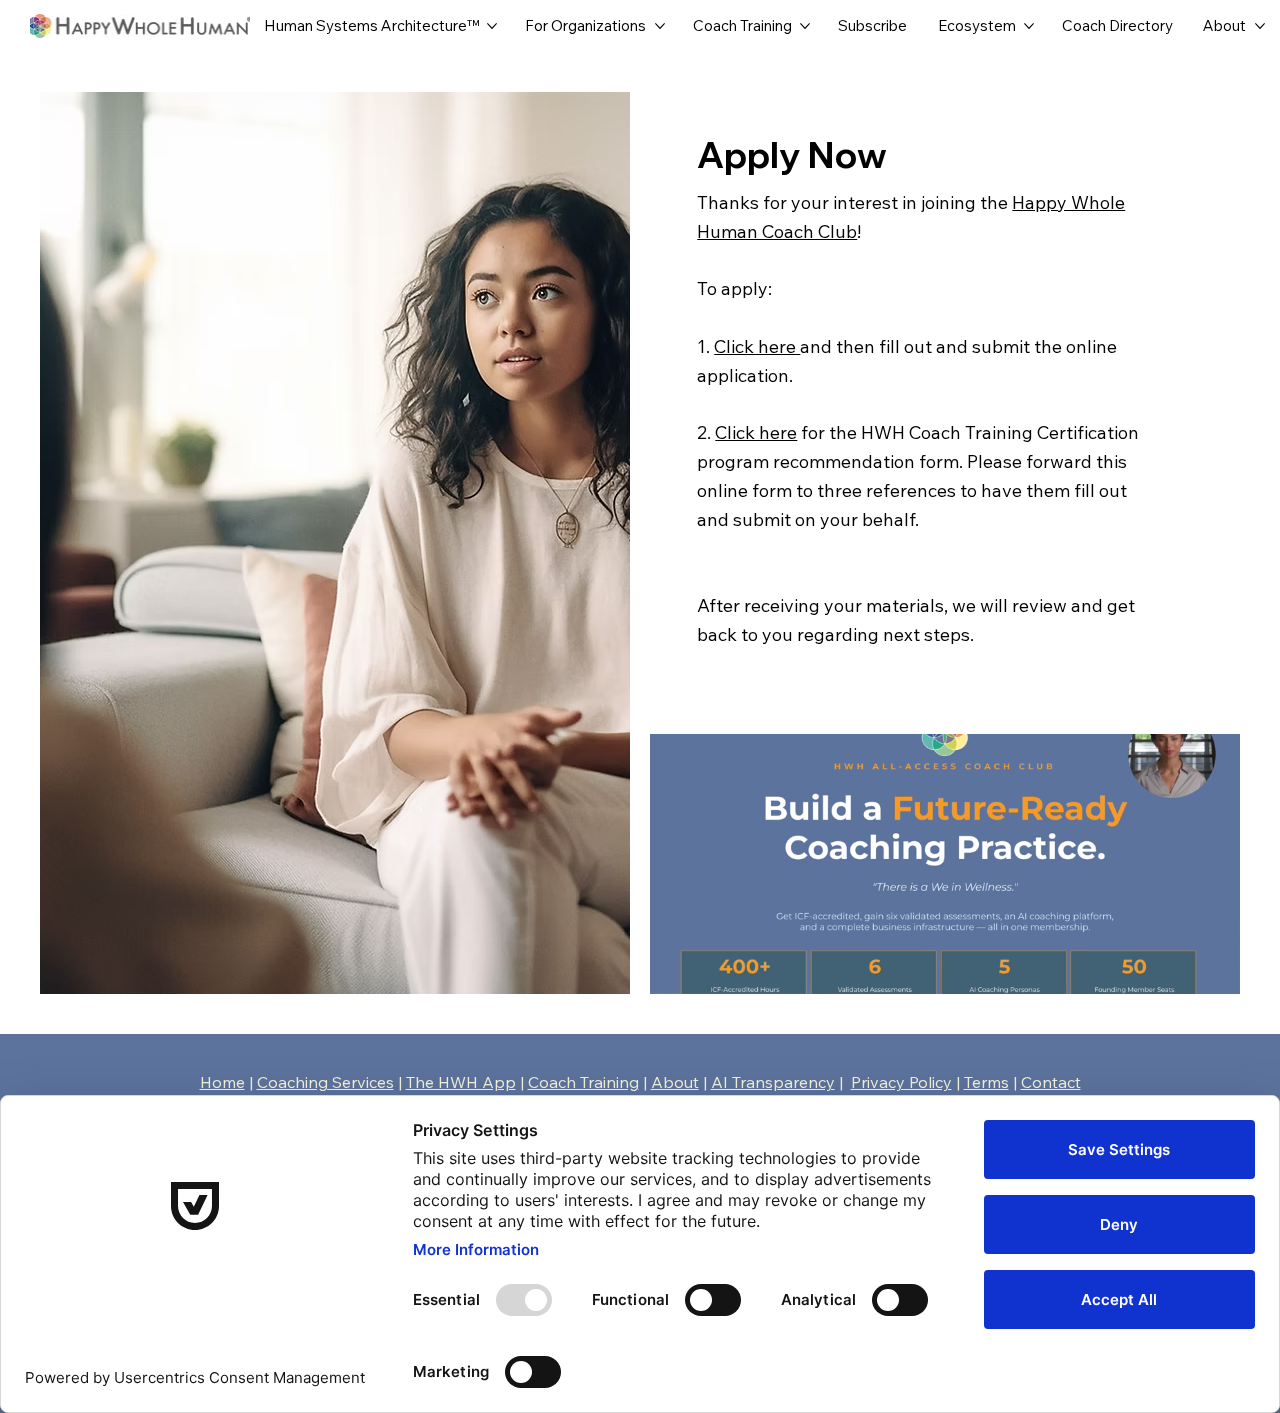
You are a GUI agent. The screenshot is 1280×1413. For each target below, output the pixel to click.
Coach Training (583, 1082)
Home (222, 1082)
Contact (1051, 1082)
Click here (757, 346)
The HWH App (461, 1082)
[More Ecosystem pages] (1029, 26)
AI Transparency (773, 1082)
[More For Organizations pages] (660, 26)
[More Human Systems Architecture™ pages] (492, 26)
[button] (1205, 970)
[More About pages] (1260, 26)
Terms (986, 1082)
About (675, 1082)
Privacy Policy (901, 1082)
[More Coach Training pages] (805, 26)
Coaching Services (325, 1082)
